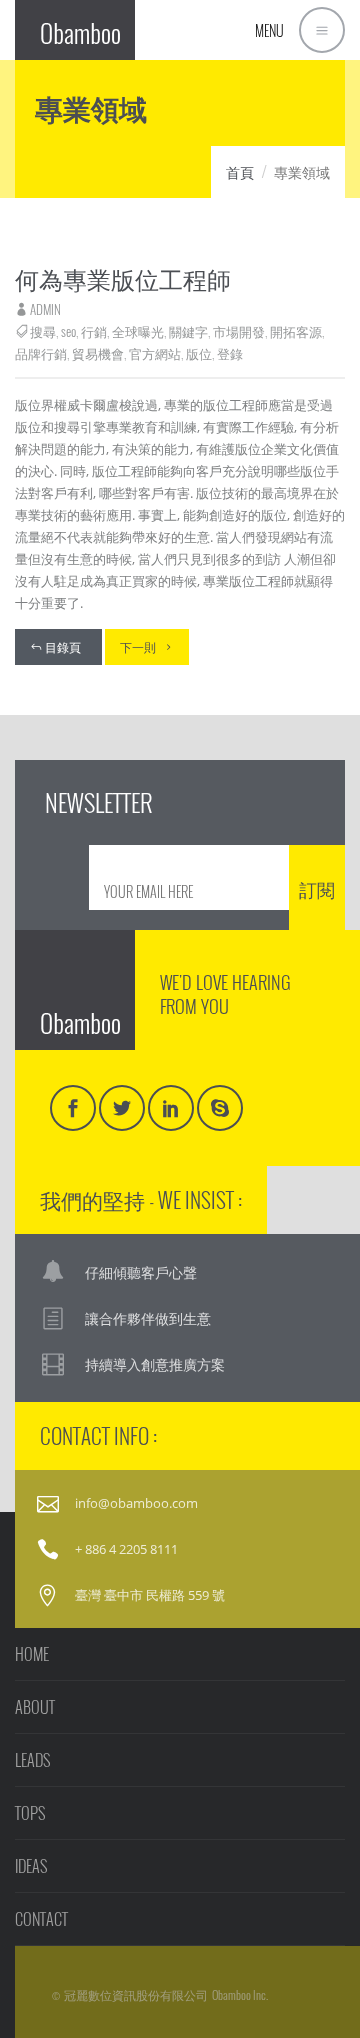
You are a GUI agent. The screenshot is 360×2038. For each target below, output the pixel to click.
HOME (32, 1654)
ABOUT (35, 1707)
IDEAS (31, 1866)
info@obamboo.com (136, 1503)
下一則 (138, 646)
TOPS (30, 1813)
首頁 (240, 171)
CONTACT (41, 1919)
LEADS (32, 1760)
